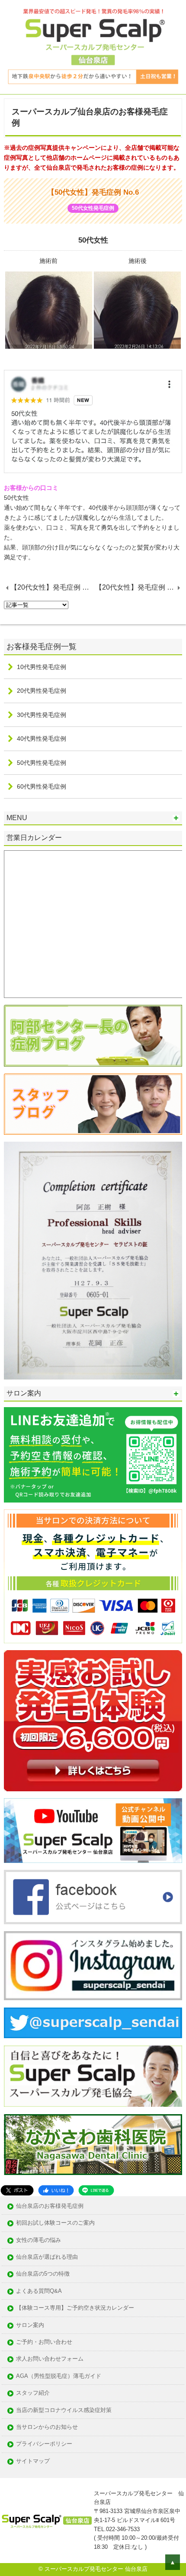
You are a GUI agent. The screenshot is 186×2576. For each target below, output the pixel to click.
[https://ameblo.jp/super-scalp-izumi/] (93, 1104)
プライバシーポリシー (44, 2444)
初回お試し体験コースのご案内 (55, 2223)
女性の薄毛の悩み (38, 2240)
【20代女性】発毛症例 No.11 (139, 587)
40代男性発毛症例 (42, 739)
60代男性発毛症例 (42, 786)
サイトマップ (33, 2461)
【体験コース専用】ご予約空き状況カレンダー (75, 2308)
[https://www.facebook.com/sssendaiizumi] (93, 1897)
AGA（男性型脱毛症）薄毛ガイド (59, 2376)
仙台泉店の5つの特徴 (43, 2274)
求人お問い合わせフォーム (50, 2359)
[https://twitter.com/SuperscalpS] (93, 2023)
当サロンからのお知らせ (47, 2427)
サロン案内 (30, 2325)
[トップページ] (93, 47)
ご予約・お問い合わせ (44, 2342)
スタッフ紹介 (33, 2393)
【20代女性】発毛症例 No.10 (53, 587)
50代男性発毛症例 (42, 763)
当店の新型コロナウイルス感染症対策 (64, 2410)
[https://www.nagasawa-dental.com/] (93, 2145)
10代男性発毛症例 (42, 667)
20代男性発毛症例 (42, 691)
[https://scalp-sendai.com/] (93, 1035)
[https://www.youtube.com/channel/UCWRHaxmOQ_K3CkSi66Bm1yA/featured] (93, 1831)
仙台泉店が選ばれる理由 (47, 2257)
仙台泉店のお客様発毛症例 (50, 2206)
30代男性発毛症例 (42, 715)
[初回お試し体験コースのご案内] (93, 1721)
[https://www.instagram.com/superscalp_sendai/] (93, 1966)
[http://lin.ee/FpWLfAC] (93, 1455)
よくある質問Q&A (39, 2291)
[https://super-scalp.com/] (93, 2076)
